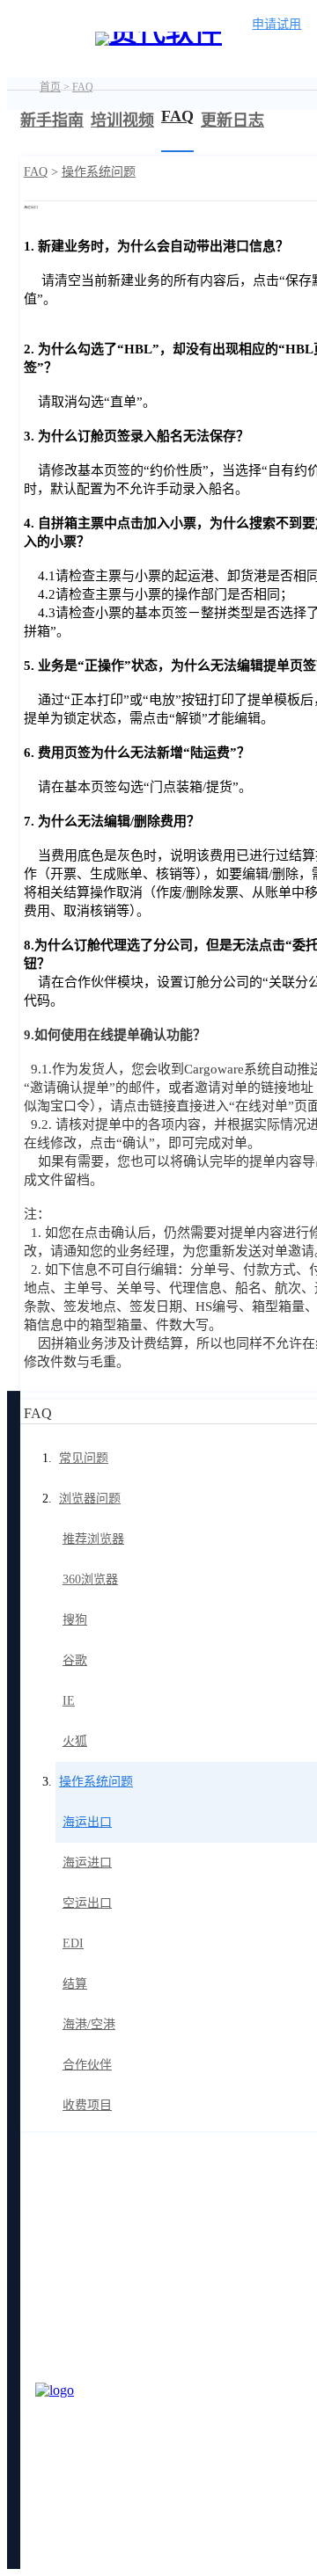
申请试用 (276, 24)
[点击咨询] (79, 2427)
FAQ (83, 87)
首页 (50, 87)
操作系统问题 (99, 172)
